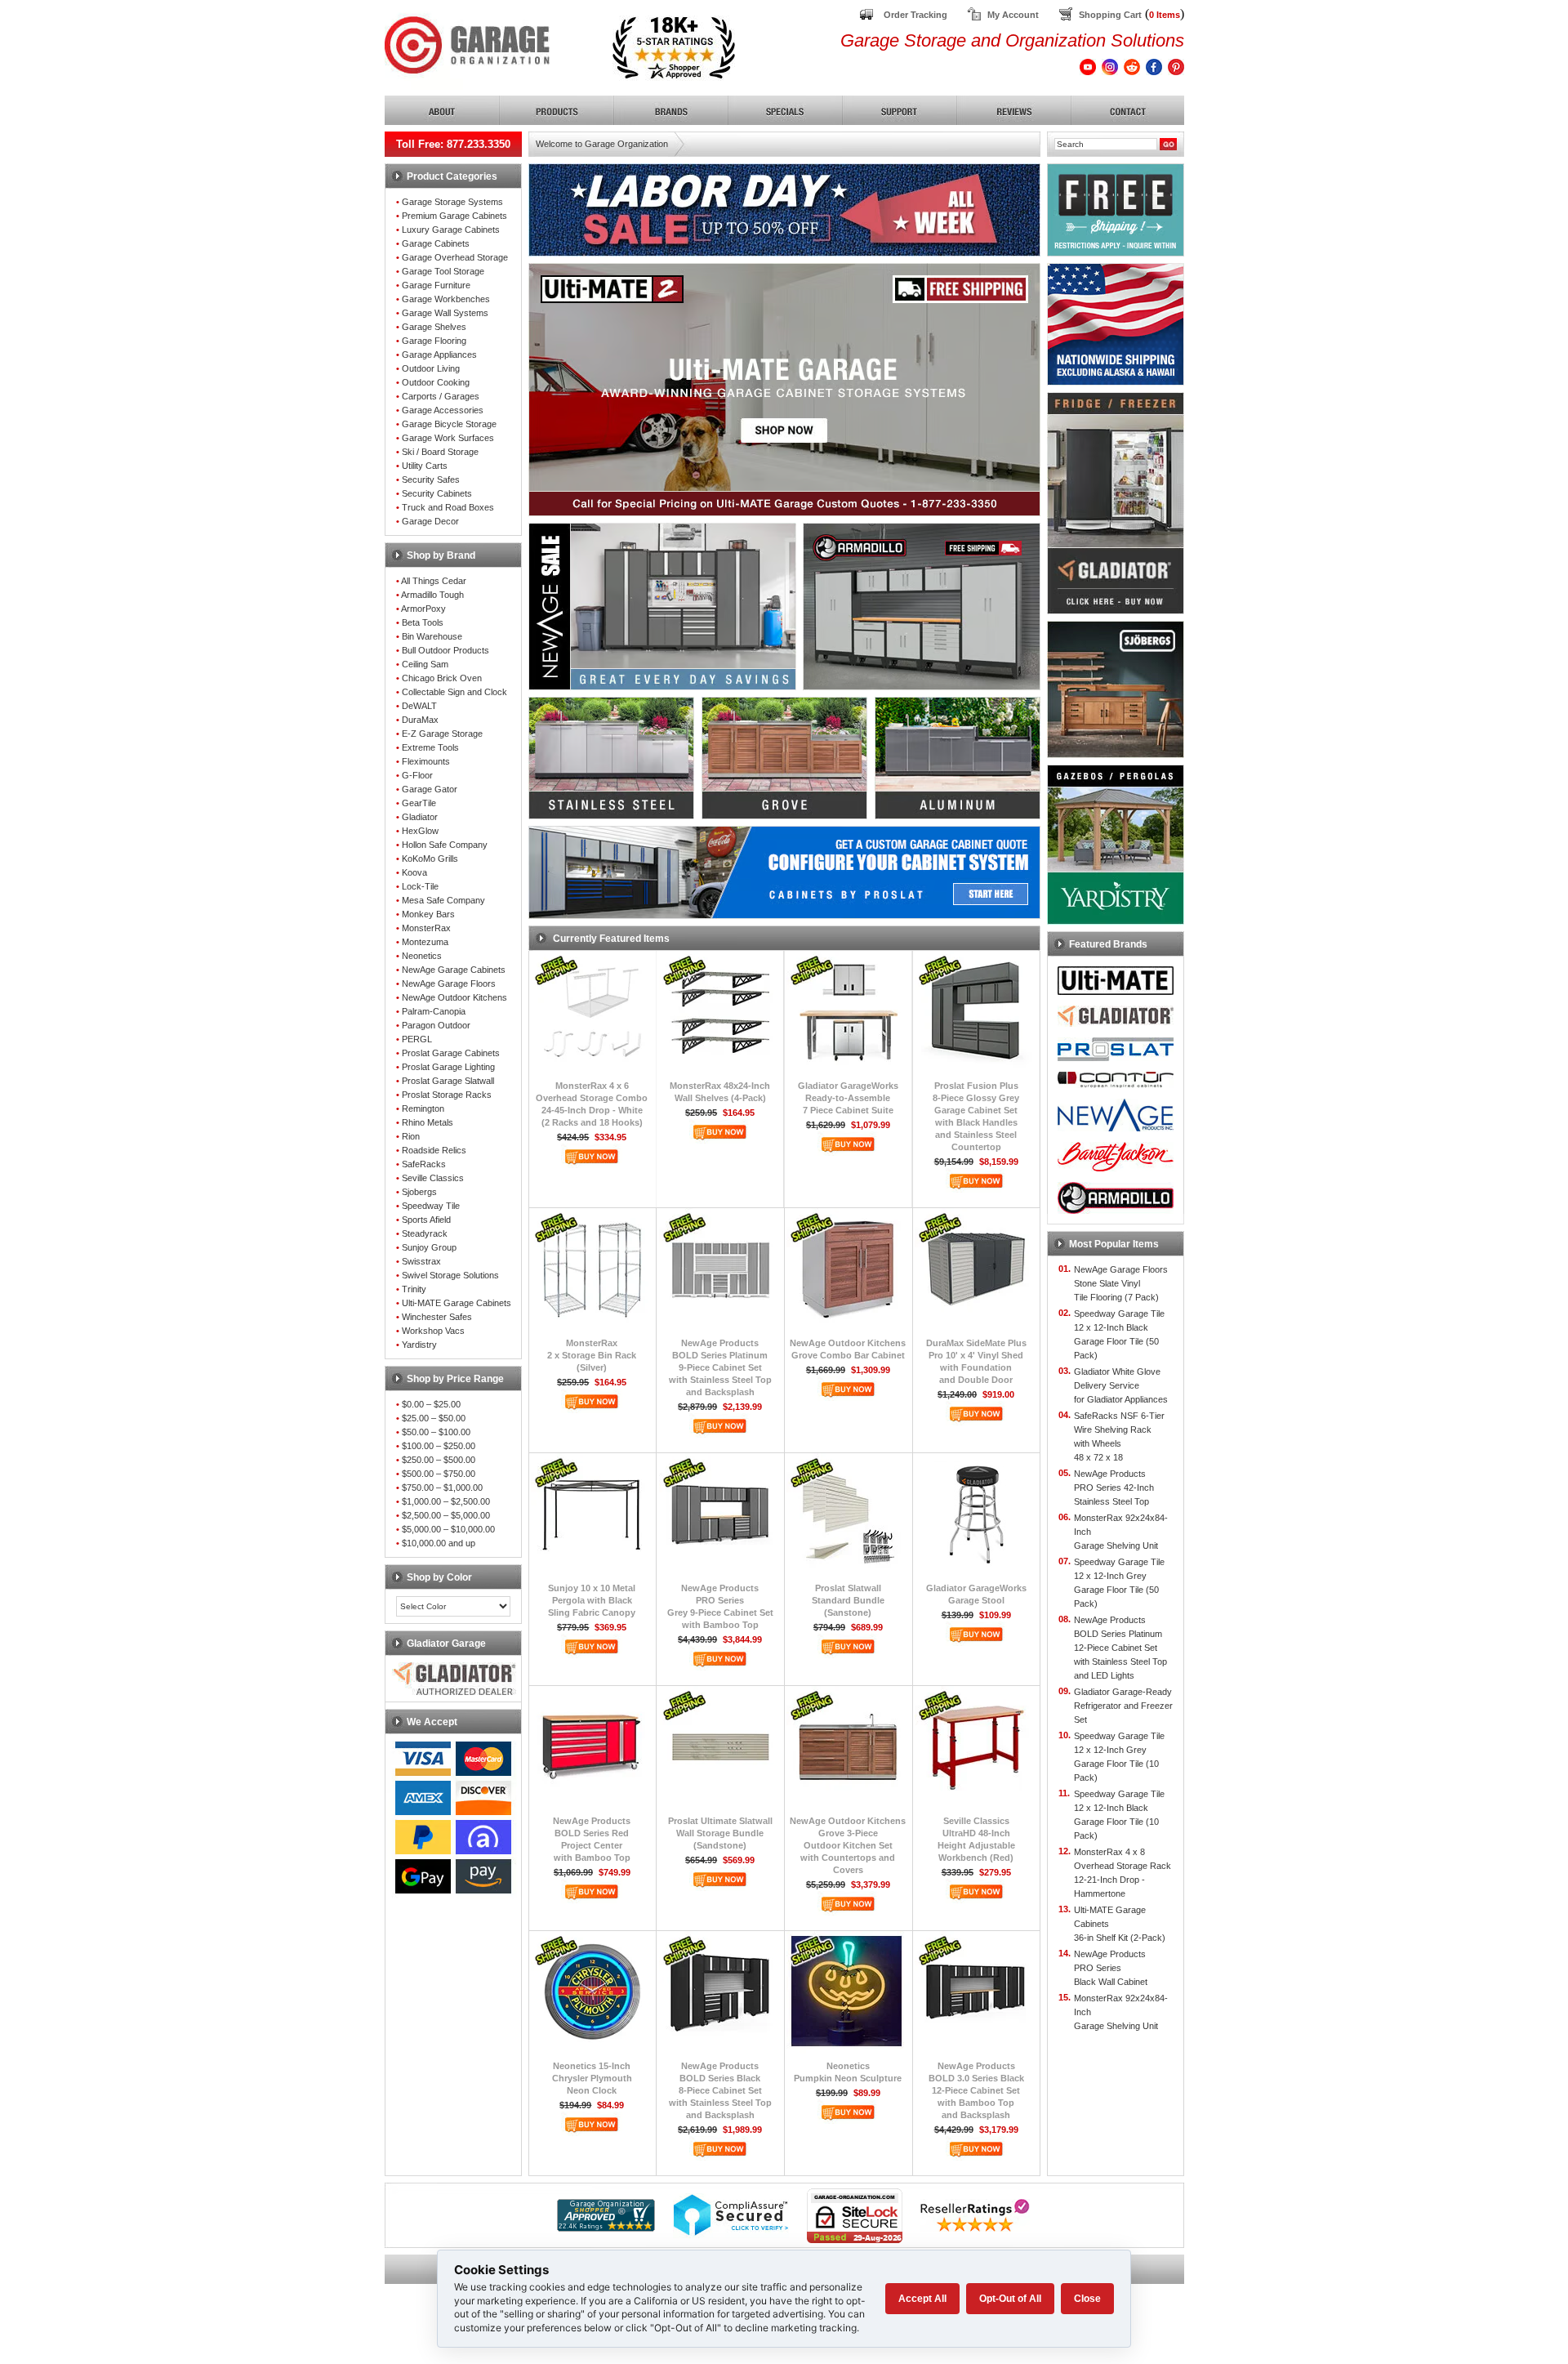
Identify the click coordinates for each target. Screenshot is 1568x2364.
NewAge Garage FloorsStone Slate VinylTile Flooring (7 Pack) (1121, 1283)
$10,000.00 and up (439, 1543)
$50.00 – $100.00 (436, 1432)
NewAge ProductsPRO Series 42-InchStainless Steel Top (1114, 1488)
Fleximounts (426, 761)
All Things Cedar (434, 581)
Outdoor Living (431, 368)
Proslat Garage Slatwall (448, 1081)
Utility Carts (425, 466)
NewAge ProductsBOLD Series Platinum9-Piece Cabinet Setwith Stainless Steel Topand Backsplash (720, 1367)
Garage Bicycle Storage (449, 424)
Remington (423, 1108)
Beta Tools (423, 622)
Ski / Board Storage (440, 452)
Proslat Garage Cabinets (451, 1053)
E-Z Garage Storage (442, 734)
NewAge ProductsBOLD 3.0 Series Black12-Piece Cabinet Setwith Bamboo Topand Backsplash (976, 2090)
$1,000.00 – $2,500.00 (446, 1501)
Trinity (414, 1289)
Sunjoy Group (429, 1247)
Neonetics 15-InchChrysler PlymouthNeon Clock (592, 2078)
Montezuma (425, 942)
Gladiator (420, 817)
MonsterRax (426, 928)
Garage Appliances (439, 355)
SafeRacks (424, 1164)
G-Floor (417, 775)
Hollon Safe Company (445, 845)
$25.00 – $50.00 (434, 1418)
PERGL (417, 1039)
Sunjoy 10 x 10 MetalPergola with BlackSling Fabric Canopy (592, 1600)
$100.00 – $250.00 (439, 1446)
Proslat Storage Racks (447, 1095)
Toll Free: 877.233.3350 (453, 144)
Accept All (922, 2299)
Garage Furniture (436, 285)
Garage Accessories (443, 410)
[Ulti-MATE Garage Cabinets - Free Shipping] (784, 299)
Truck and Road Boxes (448, 507)
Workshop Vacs (433, 1331)
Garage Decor (430, 521)
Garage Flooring (434, 341)
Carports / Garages (441, 396)
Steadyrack (425, 1233)
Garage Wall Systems (445, 313)
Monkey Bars (428, 914)
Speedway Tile (431, 1206)
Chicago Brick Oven (442, 678)
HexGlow (420, 831)
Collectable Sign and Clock (454, 692)
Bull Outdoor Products (445, 650)
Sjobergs (419, 1192)
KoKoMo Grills (430, 859)
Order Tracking (915, 15)
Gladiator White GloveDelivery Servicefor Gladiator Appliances (1121, 1385)
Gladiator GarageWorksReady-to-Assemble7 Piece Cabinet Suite (848, 1098)
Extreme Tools (430, 747)
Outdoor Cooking (436, 382)
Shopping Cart (1110, 15)
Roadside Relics (434, 1150)
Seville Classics (433, 1178)
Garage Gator (430, 789)
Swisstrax (421, 1261)
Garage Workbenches (446, 299)
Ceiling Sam (425, 664)
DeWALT (419, 706)
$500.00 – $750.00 (439, 1474)
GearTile (419, 803)
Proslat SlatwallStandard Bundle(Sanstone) (848, 1600)
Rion (411, 1136)
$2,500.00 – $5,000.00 (446, 1515)
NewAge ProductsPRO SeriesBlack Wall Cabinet (1111, 1968)
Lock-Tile (420, 886)
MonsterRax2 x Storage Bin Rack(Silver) (592, 1355)
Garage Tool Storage (443, 271)
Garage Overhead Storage (455, 257)
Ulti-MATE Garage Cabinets (457, 1303)
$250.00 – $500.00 (439, 1460)
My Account (1013, 15)
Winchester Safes (437, 1317)
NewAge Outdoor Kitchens (454, 997)
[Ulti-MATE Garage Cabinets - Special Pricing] (784, 512)
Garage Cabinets (436, 243)
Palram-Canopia (434, 1011)
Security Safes (431, 479)
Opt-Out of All (1010, 2299)
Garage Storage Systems (452, 202)
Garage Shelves (434, 327)
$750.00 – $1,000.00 (442, 1488)
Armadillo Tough (432, 595)
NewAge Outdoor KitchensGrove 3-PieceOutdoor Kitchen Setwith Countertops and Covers (848, 1845)
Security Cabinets (437, 493)
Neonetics (422, 956)
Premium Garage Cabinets (454, 216)
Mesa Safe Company (443, 900)
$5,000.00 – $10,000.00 (448, 1529)
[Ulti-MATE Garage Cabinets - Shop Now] (784, 438)
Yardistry (419, 1345)
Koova (414, 872)
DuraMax (420, 720)
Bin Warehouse (432, 636)
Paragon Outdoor (436, 1025)
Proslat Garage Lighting (448, 1067)
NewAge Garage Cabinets (454, 970)
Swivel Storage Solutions (450, 1275)
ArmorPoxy (423, 609)
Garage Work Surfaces (448, 438)
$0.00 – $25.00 (431, 1404)
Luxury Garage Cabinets (451, 230)
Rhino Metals (428, 1122)
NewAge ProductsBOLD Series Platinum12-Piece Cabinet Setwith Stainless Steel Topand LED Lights (1120, 1648)
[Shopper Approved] (606, 2227)
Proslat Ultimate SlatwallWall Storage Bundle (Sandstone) (720, 1833)
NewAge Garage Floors (449, 984)
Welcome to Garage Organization (602, 144)
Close (1087, 2299)
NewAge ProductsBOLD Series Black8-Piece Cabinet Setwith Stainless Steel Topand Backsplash (720, 2090)
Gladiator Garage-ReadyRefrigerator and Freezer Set (1123, 1706)
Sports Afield (426, 1220)
